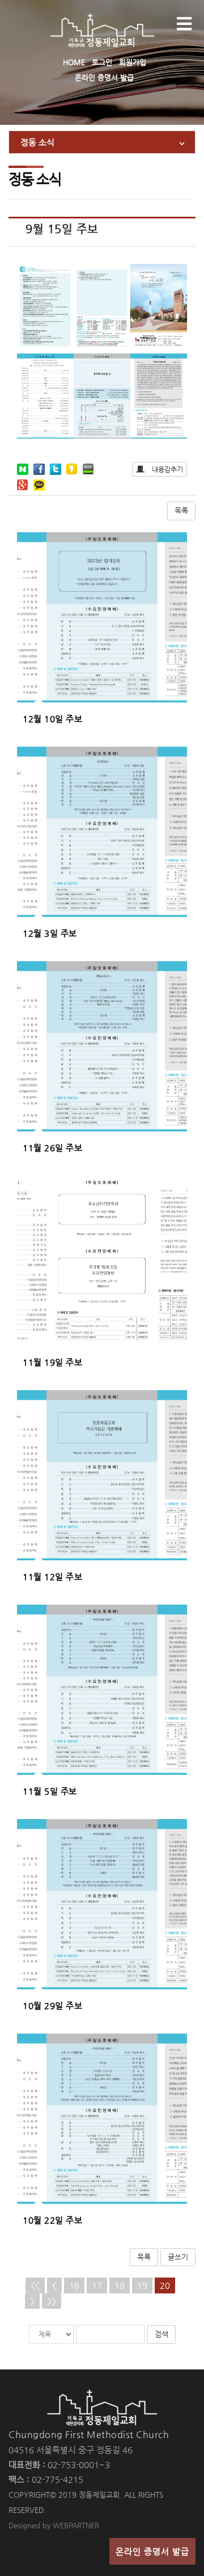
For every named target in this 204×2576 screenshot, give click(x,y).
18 (120, 2285)
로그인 (102, 62)
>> (52, 2301)
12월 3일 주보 (50, 933)
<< (35, 2285)
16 (74, 2285)
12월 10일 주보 (52, 719)
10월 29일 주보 (52, 2005)
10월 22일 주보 (52, 2220)
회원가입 (133, 62)
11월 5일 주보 (50, 1791)
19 (142, 2285)
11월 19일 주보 (52, 1362)
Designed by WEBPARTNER (54, 2525)
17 (97, 2285)
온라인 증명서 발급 (104, 77)
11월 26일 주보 (52, 1148)
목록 (181, 510)
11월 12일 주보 (52, 1577)
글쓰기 (178, 2257)
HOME (74, 62)
